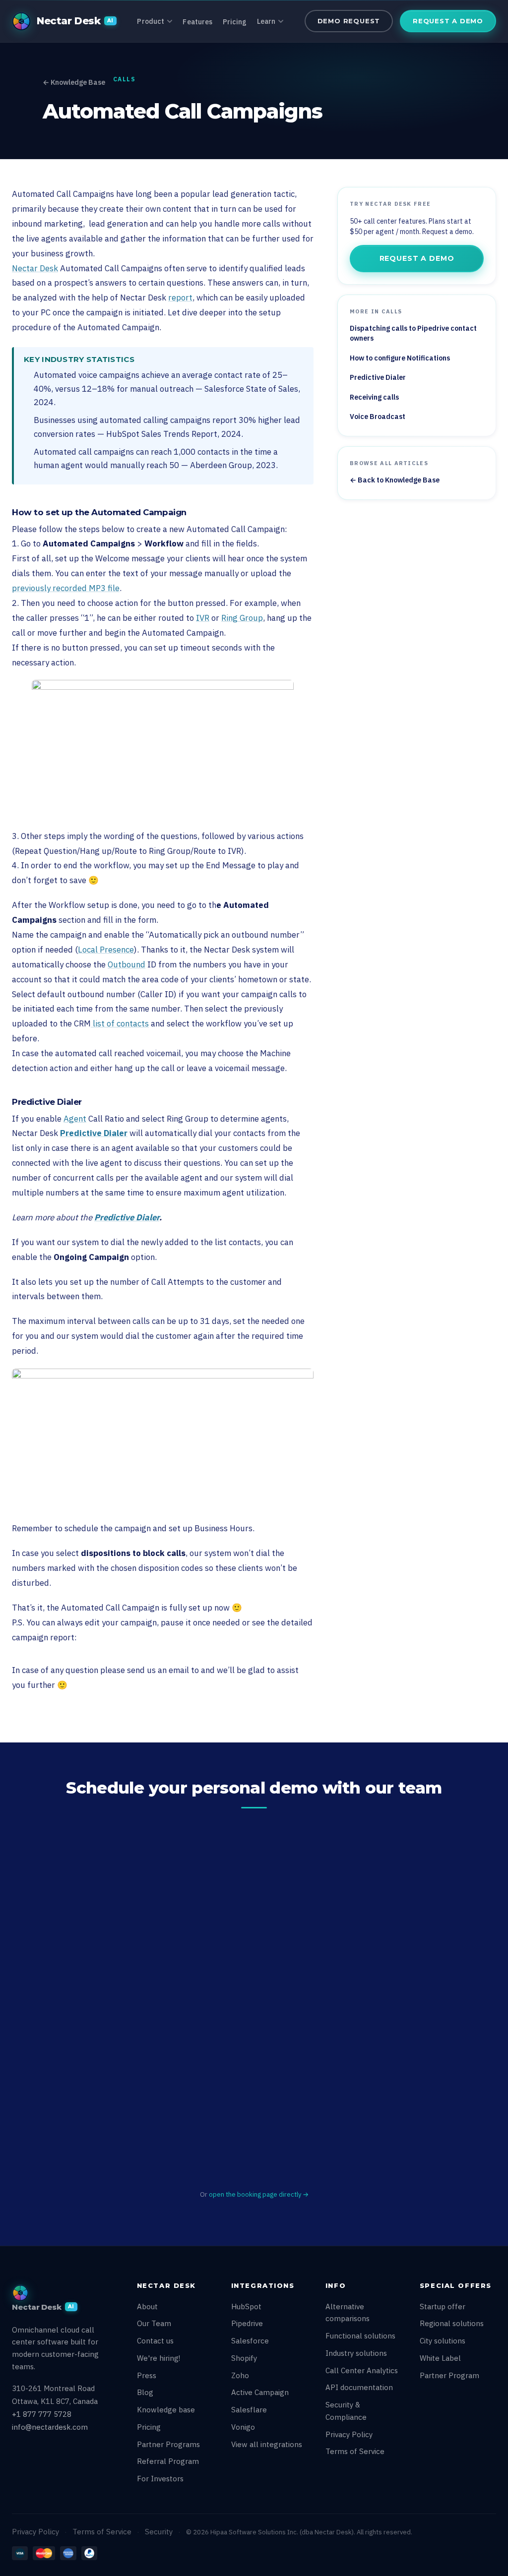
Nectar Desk (35, 268)
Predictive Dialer (94, 1133)
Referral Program (168, 2461)
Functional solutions (360, 2336)
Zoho (240, 2375)
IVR (203, 618)
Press (147, 2375)
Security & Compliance (346, 2411)
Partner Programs (168, 2444)
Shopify (244, 2358)
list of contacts (120, 1023)
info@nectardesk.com (50, 2427)
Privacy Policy (349, 2434)
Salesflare (249, 2410)
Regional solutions (452, 2323)
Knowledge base (166, 2410)
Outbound (127, 964)
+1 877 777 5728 (42, 2414)
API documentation (359, 2387)
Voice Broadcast (378, 417)
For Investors (160, 2479)
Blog (145, 2392)
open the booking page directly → (259, 2194)
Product (151, 21)
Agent (75, 1119)
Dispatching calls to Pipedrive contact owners (413, 333)
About (147, 2306)
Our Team (154, 2323)
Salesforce (250, 2341)
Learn (266, 21)
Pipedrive (247, 2323)
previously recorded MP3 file (66, 588)
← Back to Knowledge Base (395, 480)
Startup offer (443, 2306)
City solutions (443, 2341)
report (180, 298)
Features (197, 22)
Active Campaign (260, 2392)
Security (159, 2532)
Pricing (235, 22)
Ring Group (242, 618)
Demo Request (349, 21)
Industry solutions (356, 2353)
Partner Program (449, 2375)
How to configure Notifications (400, 358)
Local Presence (106, 950)
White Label (440, 2358)
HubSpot (246, 2306)
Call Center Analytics (362, 2370)
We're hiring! (159, 2358)
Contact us (155, 2341)
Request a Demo (448, 21)
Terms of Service (355, 2451)
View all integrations (267, 2444)
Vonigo (243, 2427)
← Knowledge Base (74, 82)
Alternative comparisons (348, 2313)
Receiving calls (374, 397)
